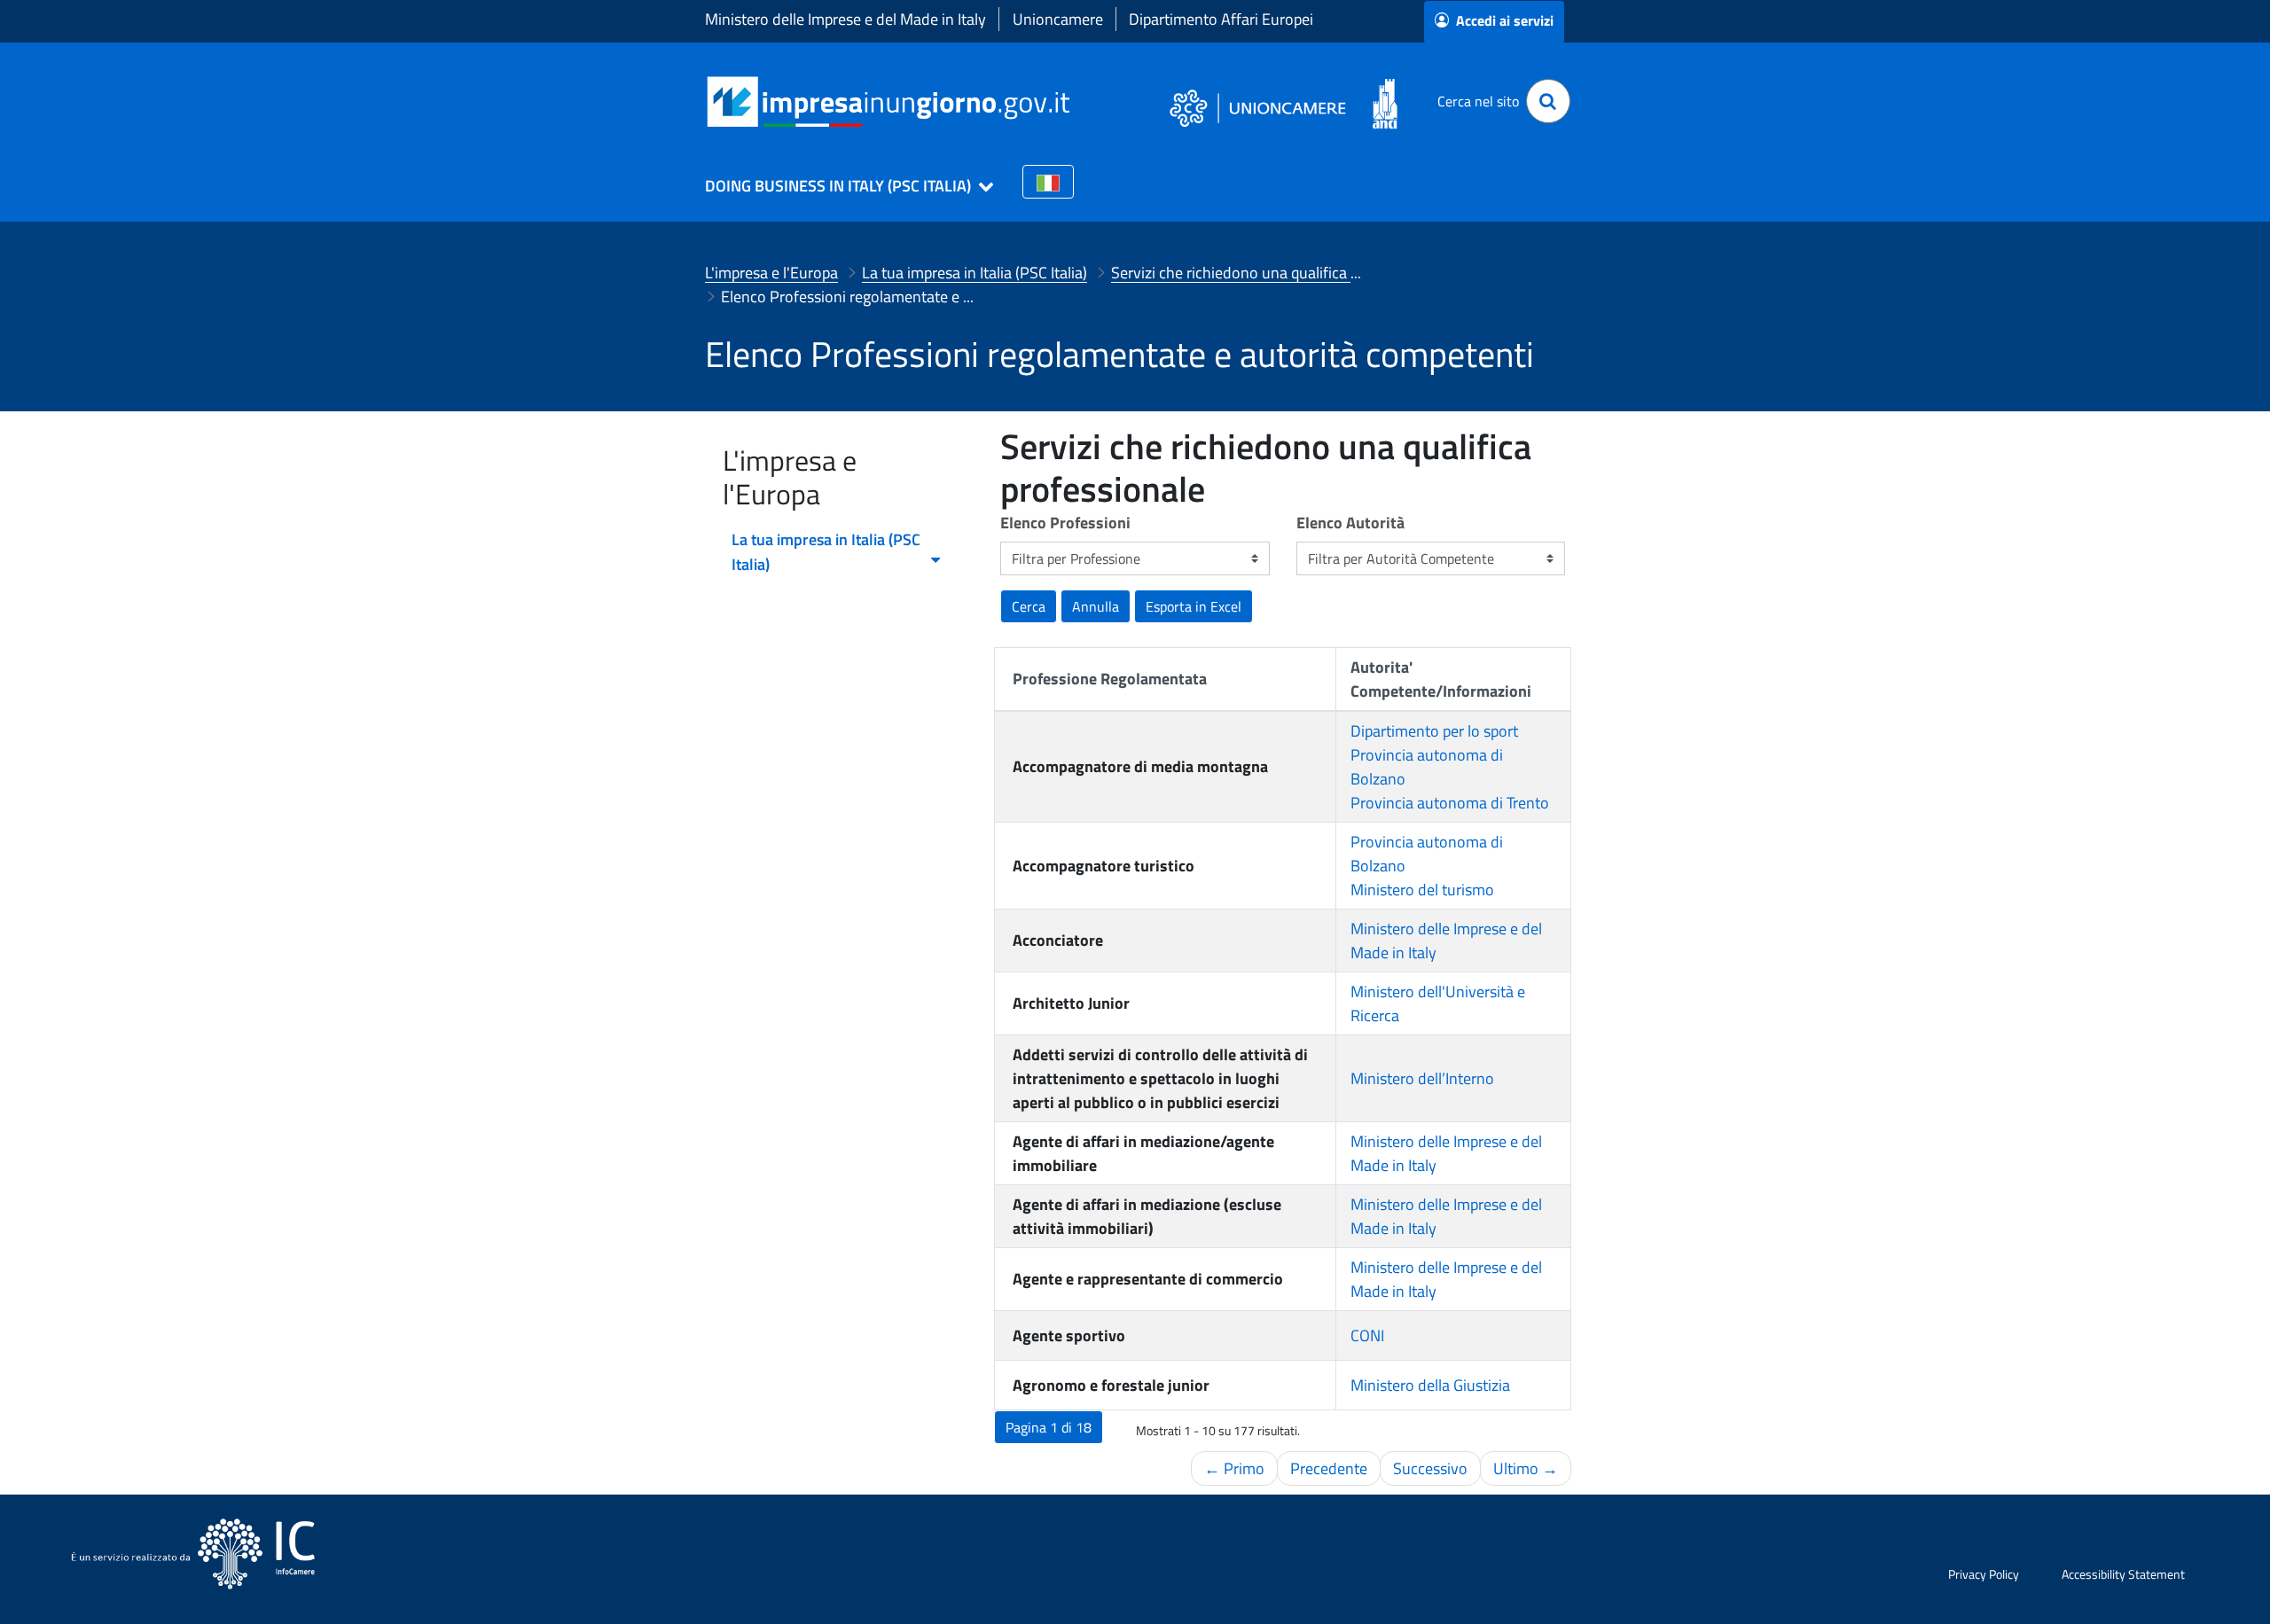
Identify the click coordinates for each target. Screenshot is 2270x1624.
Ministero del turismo (1422, 890)
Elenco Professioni (1065, 523)
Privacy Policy (1984, 1574)
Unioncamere (1058, 19)
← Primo (1234, 1468)
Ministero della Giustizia (1430, 1385)
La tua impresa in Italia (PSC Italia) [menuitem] (826, 552)
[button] (841, 186)
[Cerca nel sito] (1548, 101)
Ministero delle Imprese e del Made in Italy (845, 19)
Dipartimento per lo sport (1434, 731)
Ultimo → (1526, 1468)
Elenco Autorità (1350, 523)
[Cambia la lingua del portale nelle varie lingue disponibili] (1048, 182)
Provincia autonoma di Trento (1450, 803)
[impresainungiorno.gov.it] (1076, 101)
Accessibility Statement (2123, 1574)
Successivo (1430, 1468)
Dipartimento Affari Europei (1221, 19)
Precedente (1329, 1468)
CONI (1367, 1335)
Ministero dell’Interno (1422, 1078)
